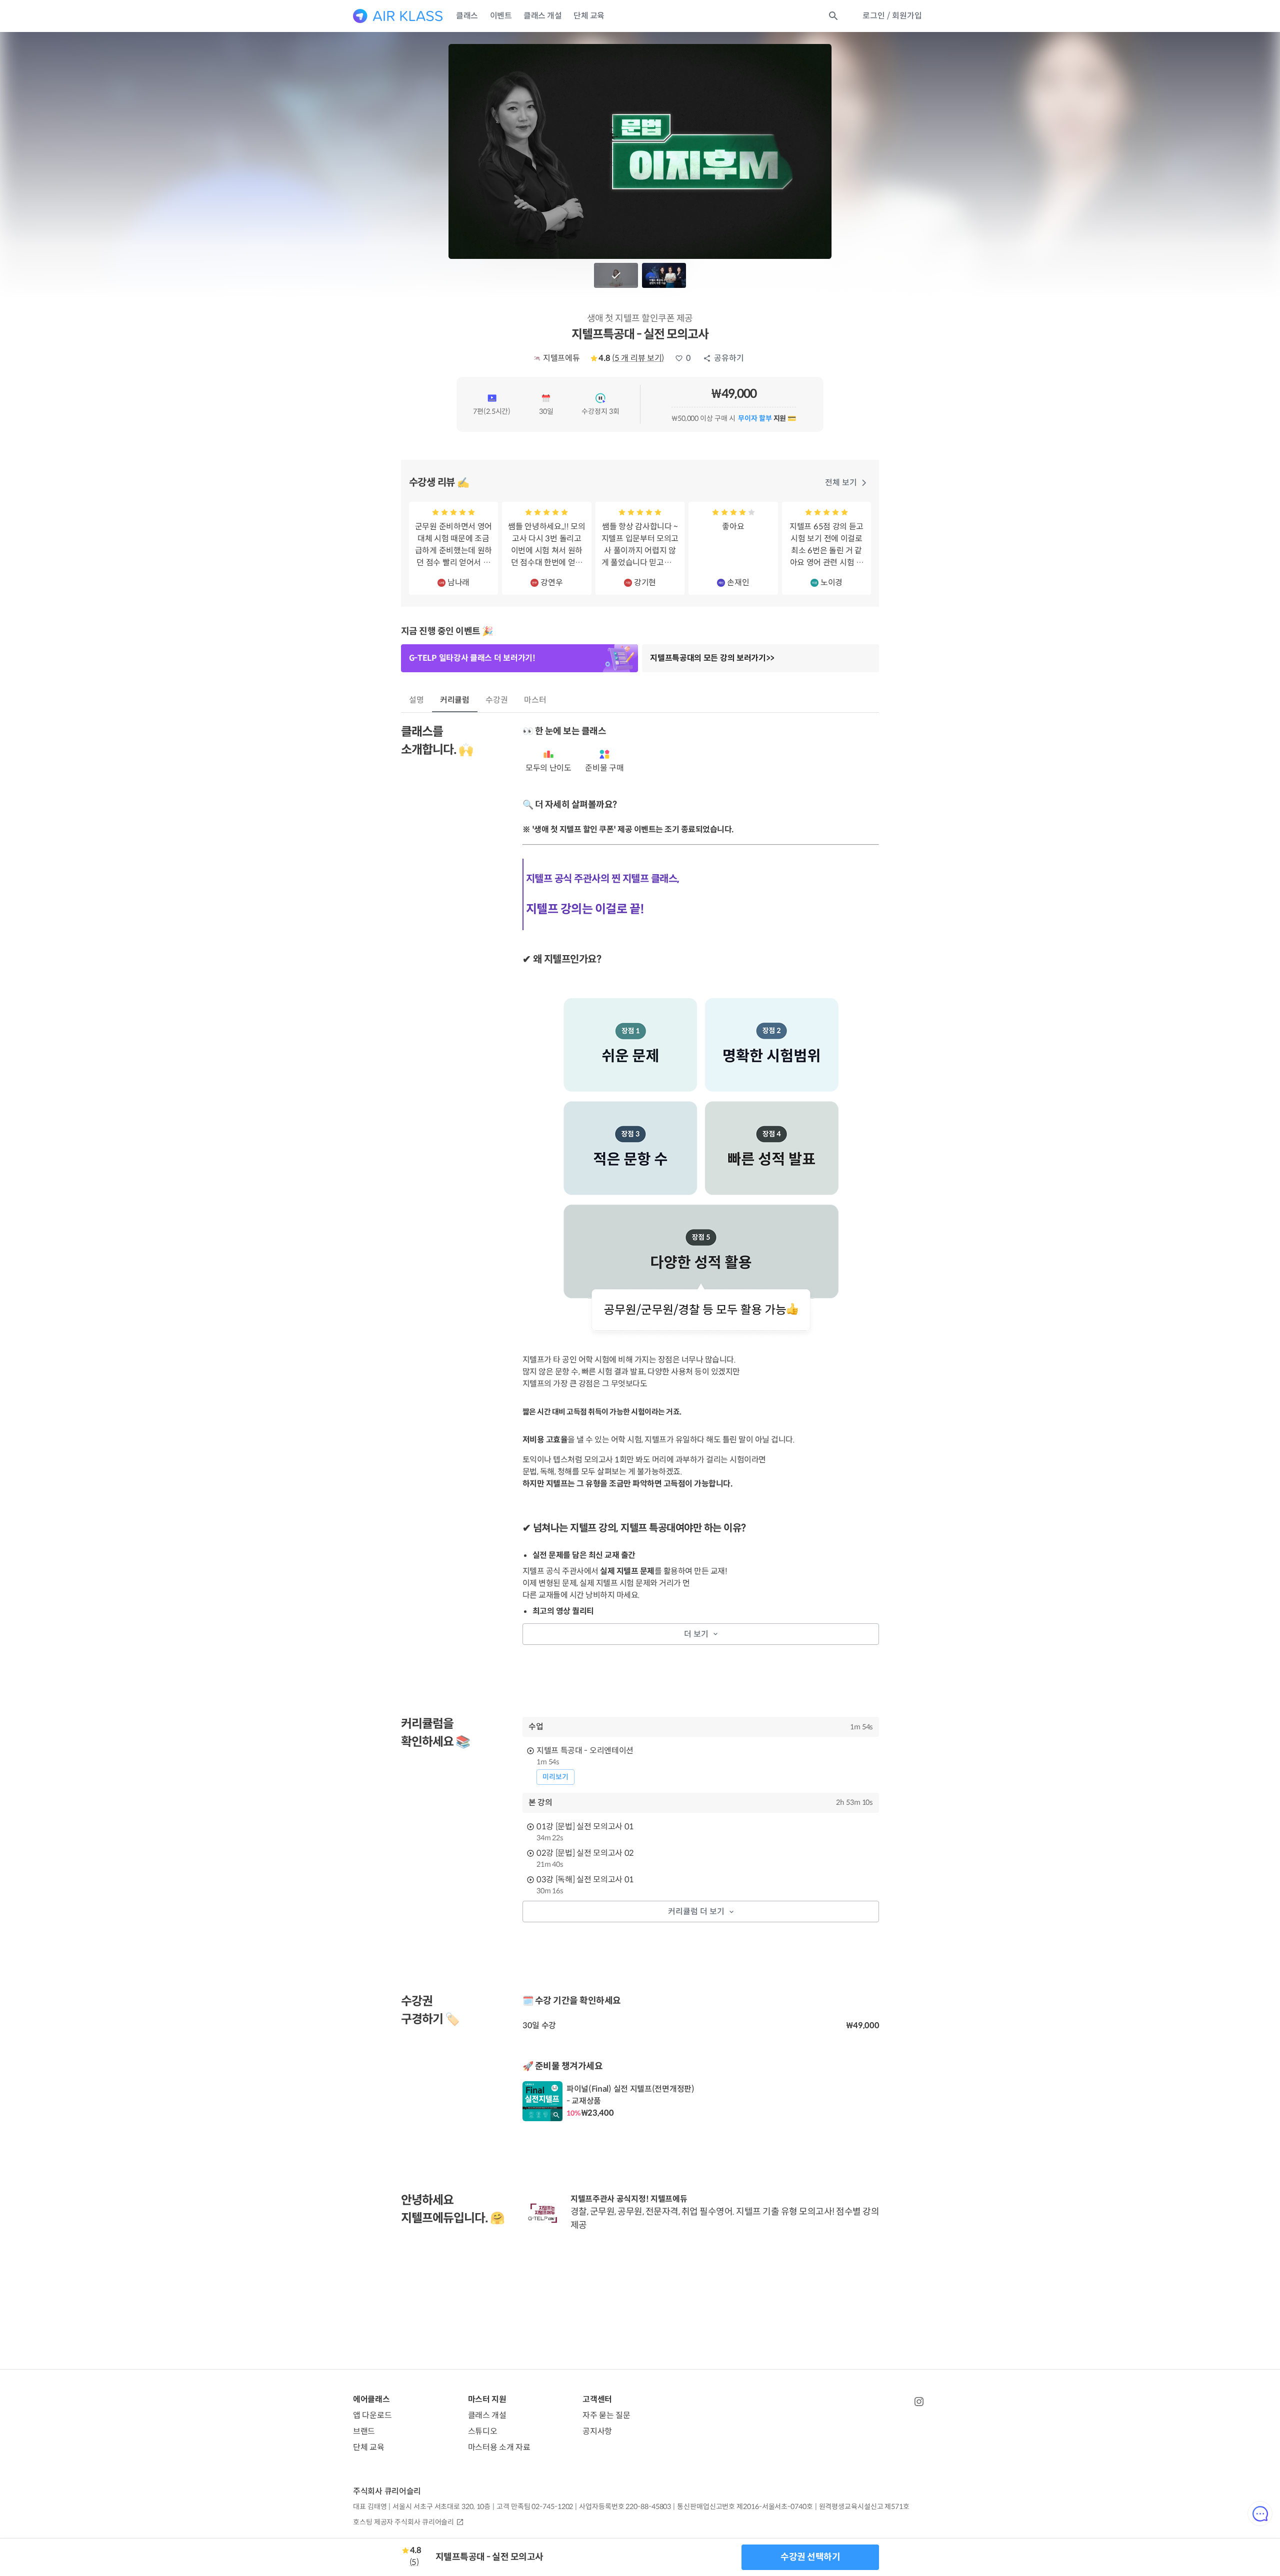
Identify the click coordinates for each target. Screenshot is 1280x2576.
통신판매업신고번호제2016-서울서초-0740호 (745, 2507)
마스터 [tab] (535, 700)
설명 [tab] (416, 700)
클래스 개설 (542, 16)
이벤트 (501, 16)
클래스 (467, 16)
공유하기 (729, 358)
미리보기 (555, 1777)
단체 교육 (589, 16)
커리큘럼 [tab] (455, 700)
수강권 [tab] (497, 700)
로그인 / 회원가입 (892, 16)
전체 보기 (841, 483)
